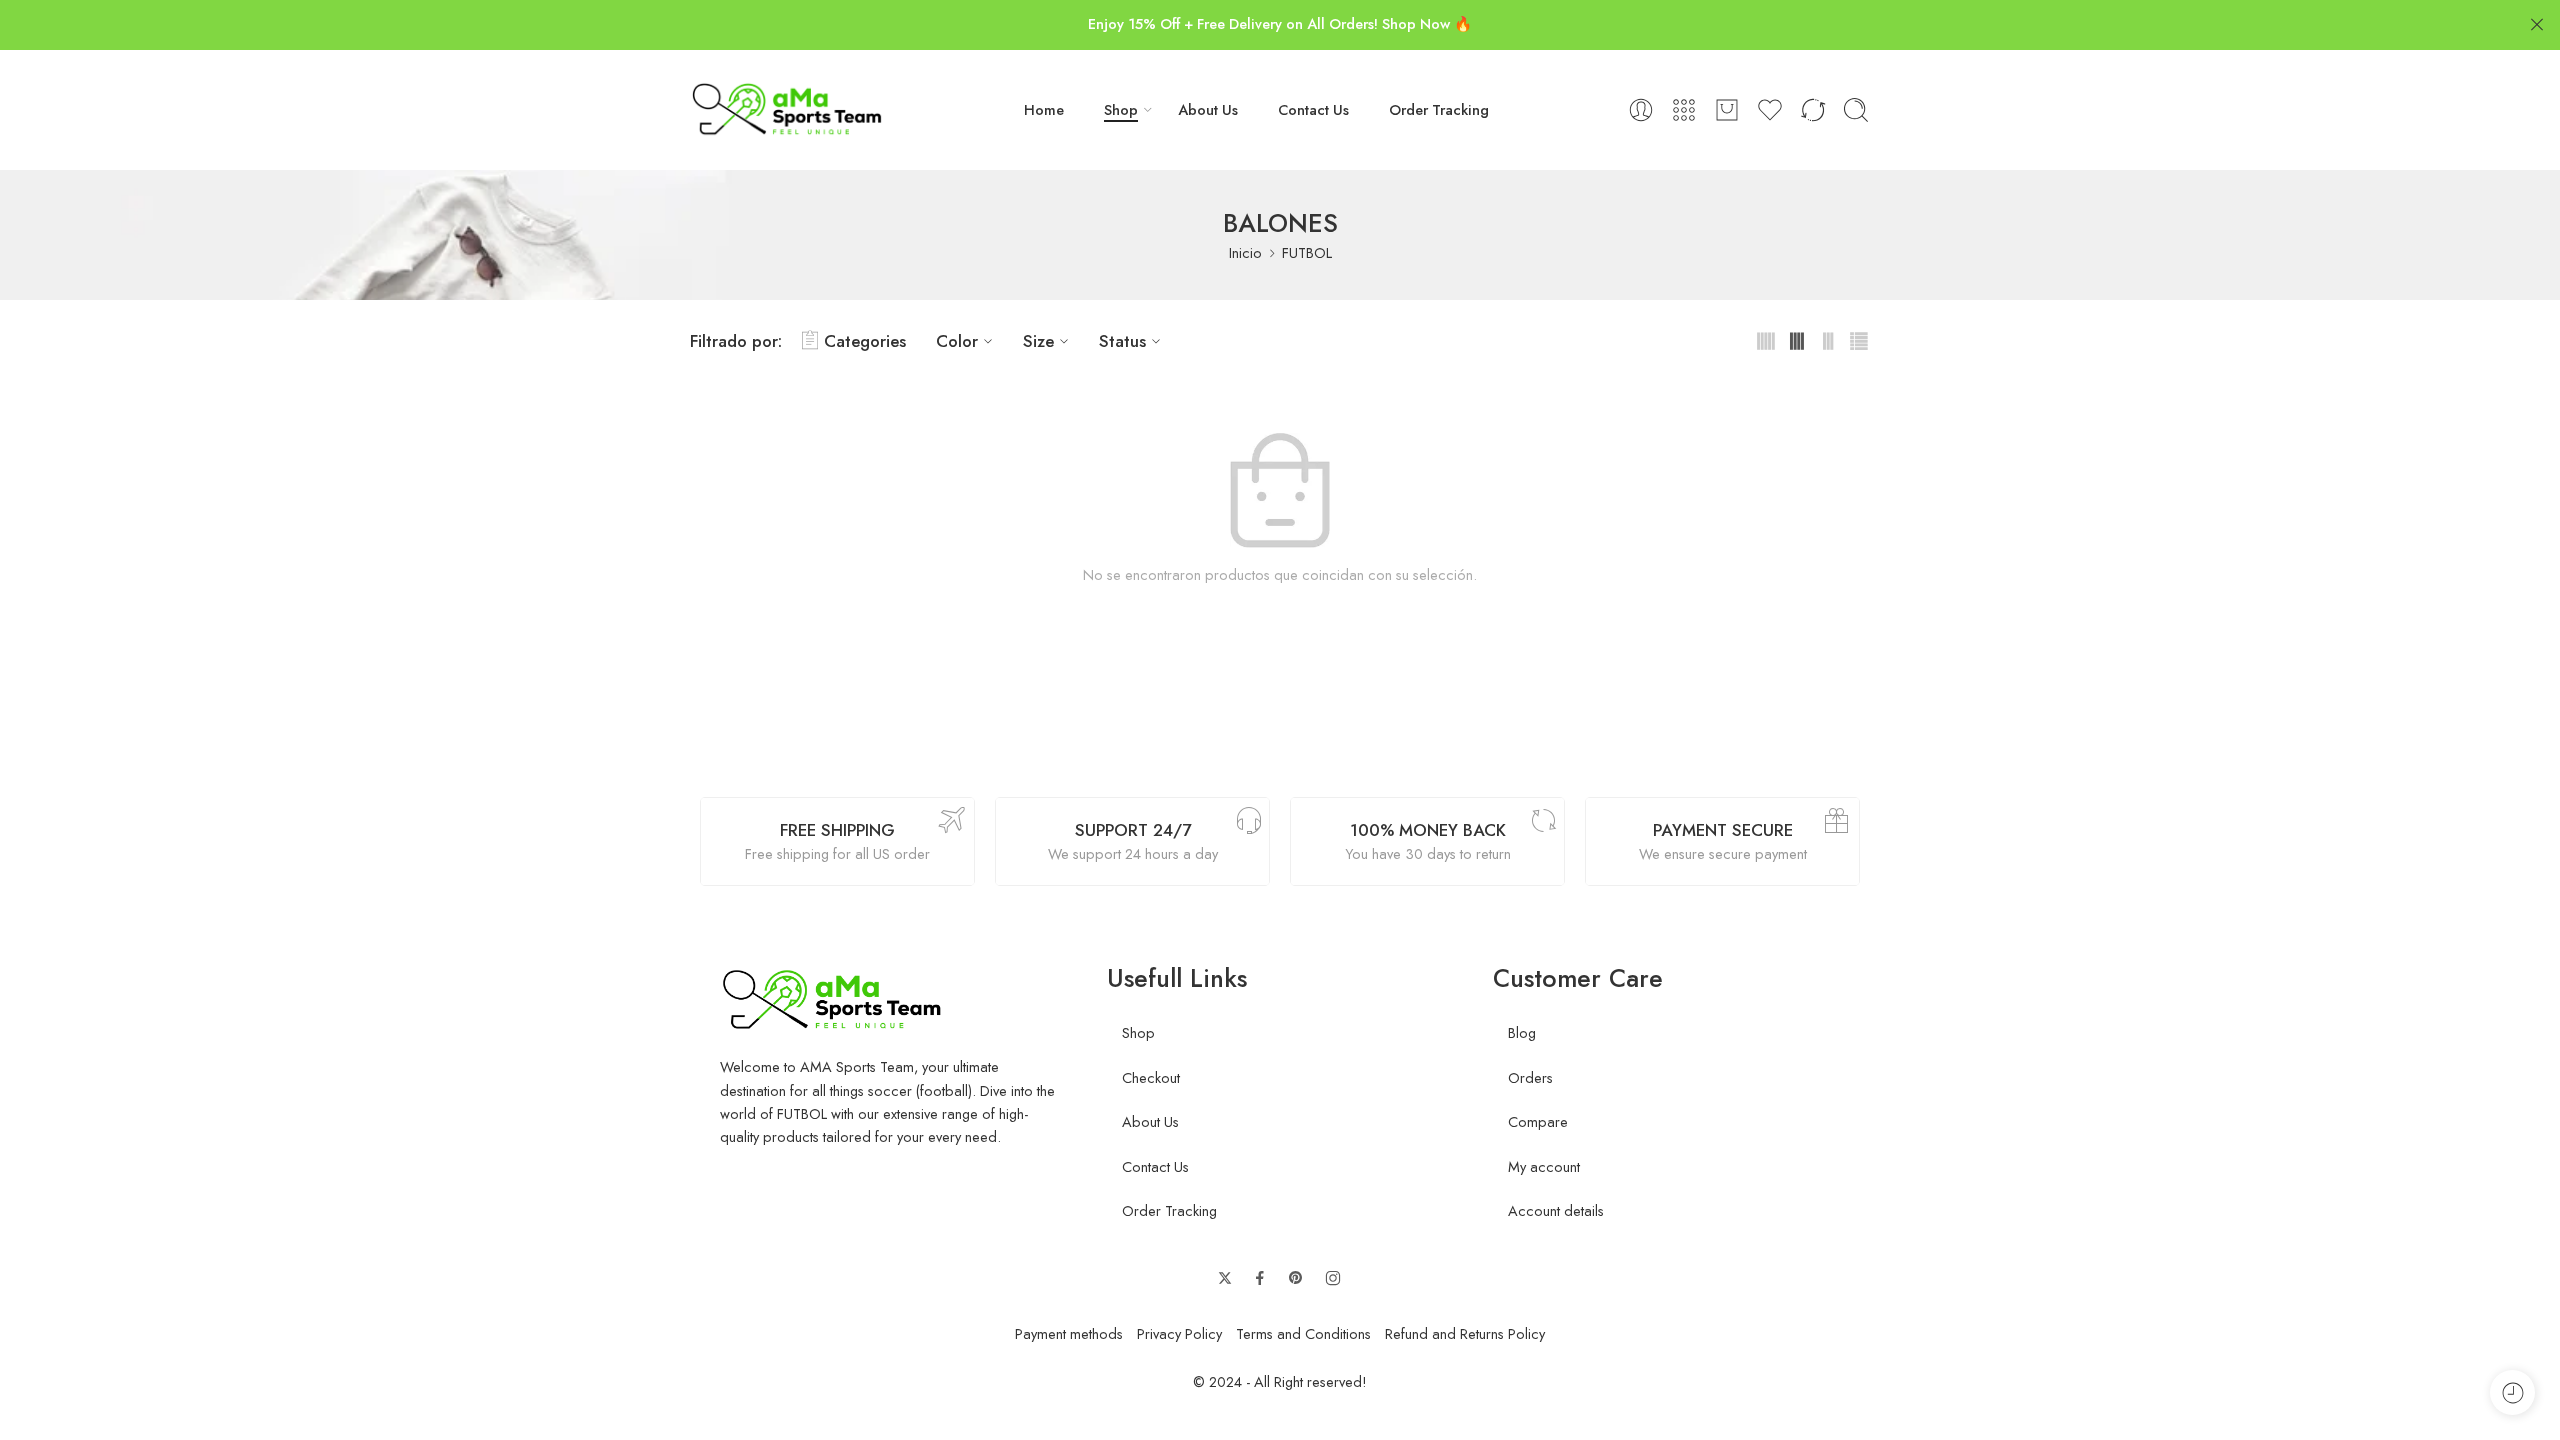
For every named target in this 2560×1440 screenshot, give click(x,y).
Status (1122, 341)
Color (957, 341)
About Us (1208, 109)
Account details (1556, 1210)
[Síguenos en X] (1225, 1278)
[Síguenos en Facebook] (1260, 1278)
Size (1038, 341)
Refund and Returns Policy (1465, 1333)
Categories (865, 341)
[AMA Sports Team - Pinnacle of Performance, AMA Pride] (788, 110)
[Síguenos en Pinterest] (1296, 1278)
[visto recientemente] (2512, 1392)
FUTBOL (1307, 252)
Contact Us (1313, 109)
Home (1044, 109)
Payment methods (1069, 1333)
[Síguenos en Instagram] (1333, 1278)
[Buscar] (1856, 110)
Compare (1538, 1121)
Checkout (1151, 1077)
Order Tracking (1439, 109)
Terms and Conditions (1303, 1333)
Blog (1522, 1032)
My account (1544, 1166)
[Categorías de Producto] (1684, 110)
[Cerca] (2537, 25)
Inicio (1245, 252)
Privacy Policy (1179, 1333)
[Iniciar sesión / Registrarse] (1641, 110)
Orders (1530, 1077)
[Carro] (1727, 110)
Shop (1121, 109)
